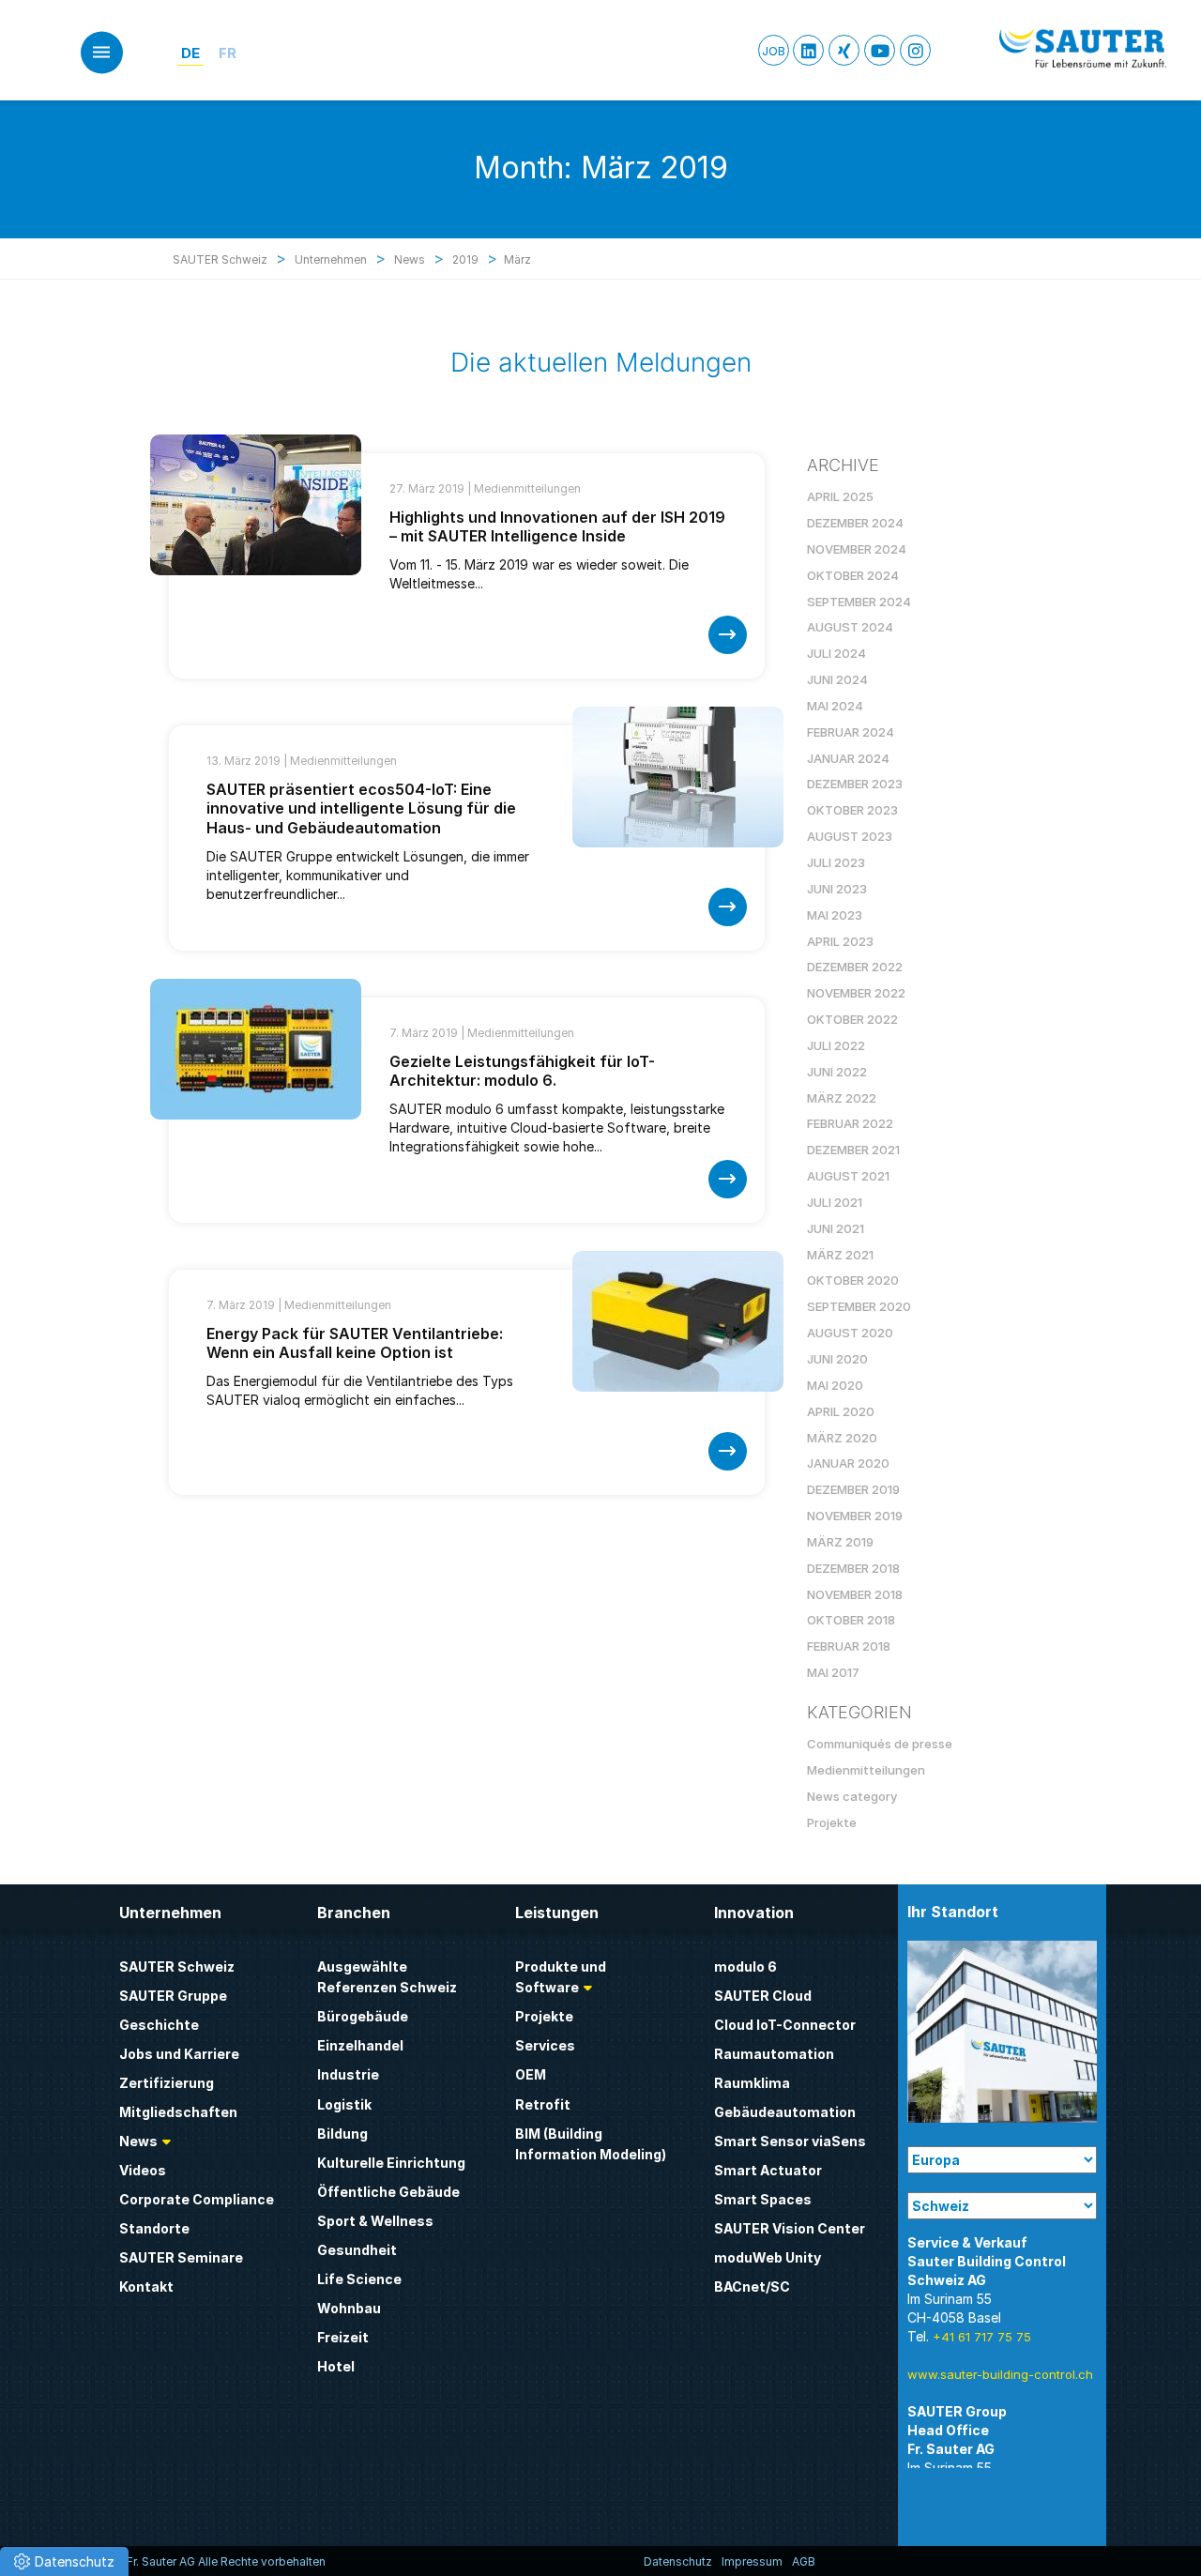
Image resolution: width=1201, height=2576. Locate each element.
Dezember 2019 (853, 1489)
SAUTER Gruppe (173, 1996)
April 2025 (840, 496)
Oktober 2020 (853, 1280)
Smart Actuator (768, 2170)
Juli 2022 (836, 1045)
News (138, 2141)
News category (852, 1796)
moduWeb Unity (768, 2257)
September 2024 (859, 602)
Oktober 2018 (851, 1620)
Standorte (154, 2228)
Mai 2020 (835, 1385)
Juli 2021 (835, 1202)
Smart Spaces (763, 2199)
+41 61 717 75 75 (982, 2337)
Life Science (359, 2279)
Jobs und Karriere (179, 2054)
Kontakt (146, 2286)
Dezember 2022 (855, 967)
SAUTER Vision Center (790, 2228)
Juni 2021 (836, 1228)
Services (545, 2045)
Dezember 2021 (853, 1150)
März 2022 (842, 1098)
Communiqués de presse (880, 1744)
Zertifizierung (167, 2083)
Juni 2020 (837, 1359)
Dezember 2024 (855, 523)
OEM (531, 2074)
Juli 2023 (836, 862)
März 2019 (840, 1542)
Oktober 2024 (853, 575)
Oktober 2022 (852, 1019)
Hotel (336, 2366)
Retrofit (543, 2104)
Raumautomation (774, 2054)
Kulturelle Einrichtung (391, 2163)
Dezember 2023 (855, 784)
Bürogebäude (363, 2016)
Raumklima (752, 2083)
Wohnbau (349, 2308)
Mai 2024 (835, 706)
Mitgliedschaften (178, 2112)
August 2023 (850, 836)
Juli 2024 (836, 653)
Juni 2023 (837, 889)
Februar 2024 (851, 732)
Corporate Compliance (197, 2199)
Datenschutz (678, 2561)
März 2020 (842, 1438)
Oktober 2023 (852, 810)
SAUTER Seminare (181, 2257)
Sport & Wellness (375, 2221)
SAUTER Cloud (763, 1996)
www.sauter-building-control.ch (1000, 2374)
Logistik (344, 2104)
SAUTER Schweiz (177, 1966)
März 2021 (840, 1255)
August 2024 (850, 627)
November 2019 (855, 1516)
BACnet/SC (752, 2286)
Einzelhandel (360, 2045)
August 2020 (850, 1333)
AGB (804, 2561)
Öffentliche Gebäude (388, 2192)
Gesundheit (357, 2250)
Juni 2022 (837, 1072)
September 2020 (859, 1306)
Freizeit (343, 2337)
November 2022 (856, 993)
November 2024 (857, 549)
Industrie (348, 2074)
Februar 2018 (849, 1646)
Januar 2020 (848, 1463)
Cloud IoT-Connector (785, 2025)
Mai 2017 (833, 1672)
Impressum (752, 2561)
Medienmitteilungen (527, 488)
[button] (64, 2561)
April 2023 (840, 941)
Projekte (832, 1822)
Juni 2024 (837, 679)
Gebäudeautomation (785, 2112)
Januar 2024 (848, 758)
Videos (143, 2170)
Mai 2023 (835, 915)
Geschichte (159, 2025)
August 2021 (848, 1176)
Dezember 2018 (853, 1568)
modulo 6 (745, 1966)
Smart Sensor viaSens (790, 2141)
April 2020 (841, 1411)
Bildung (342, 2134)
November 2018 (855, 1594)
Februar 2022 (850, 1123)
